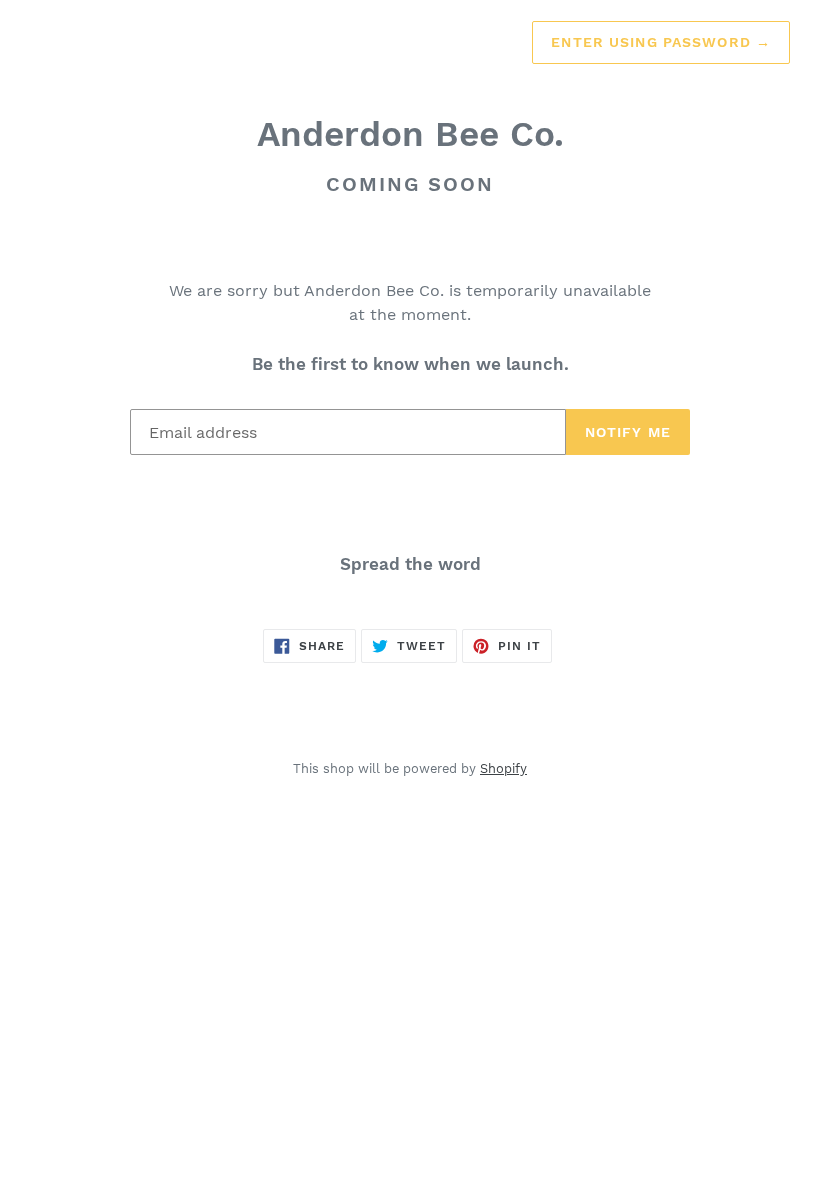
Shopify (503, 768)
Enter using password (661, 42)
